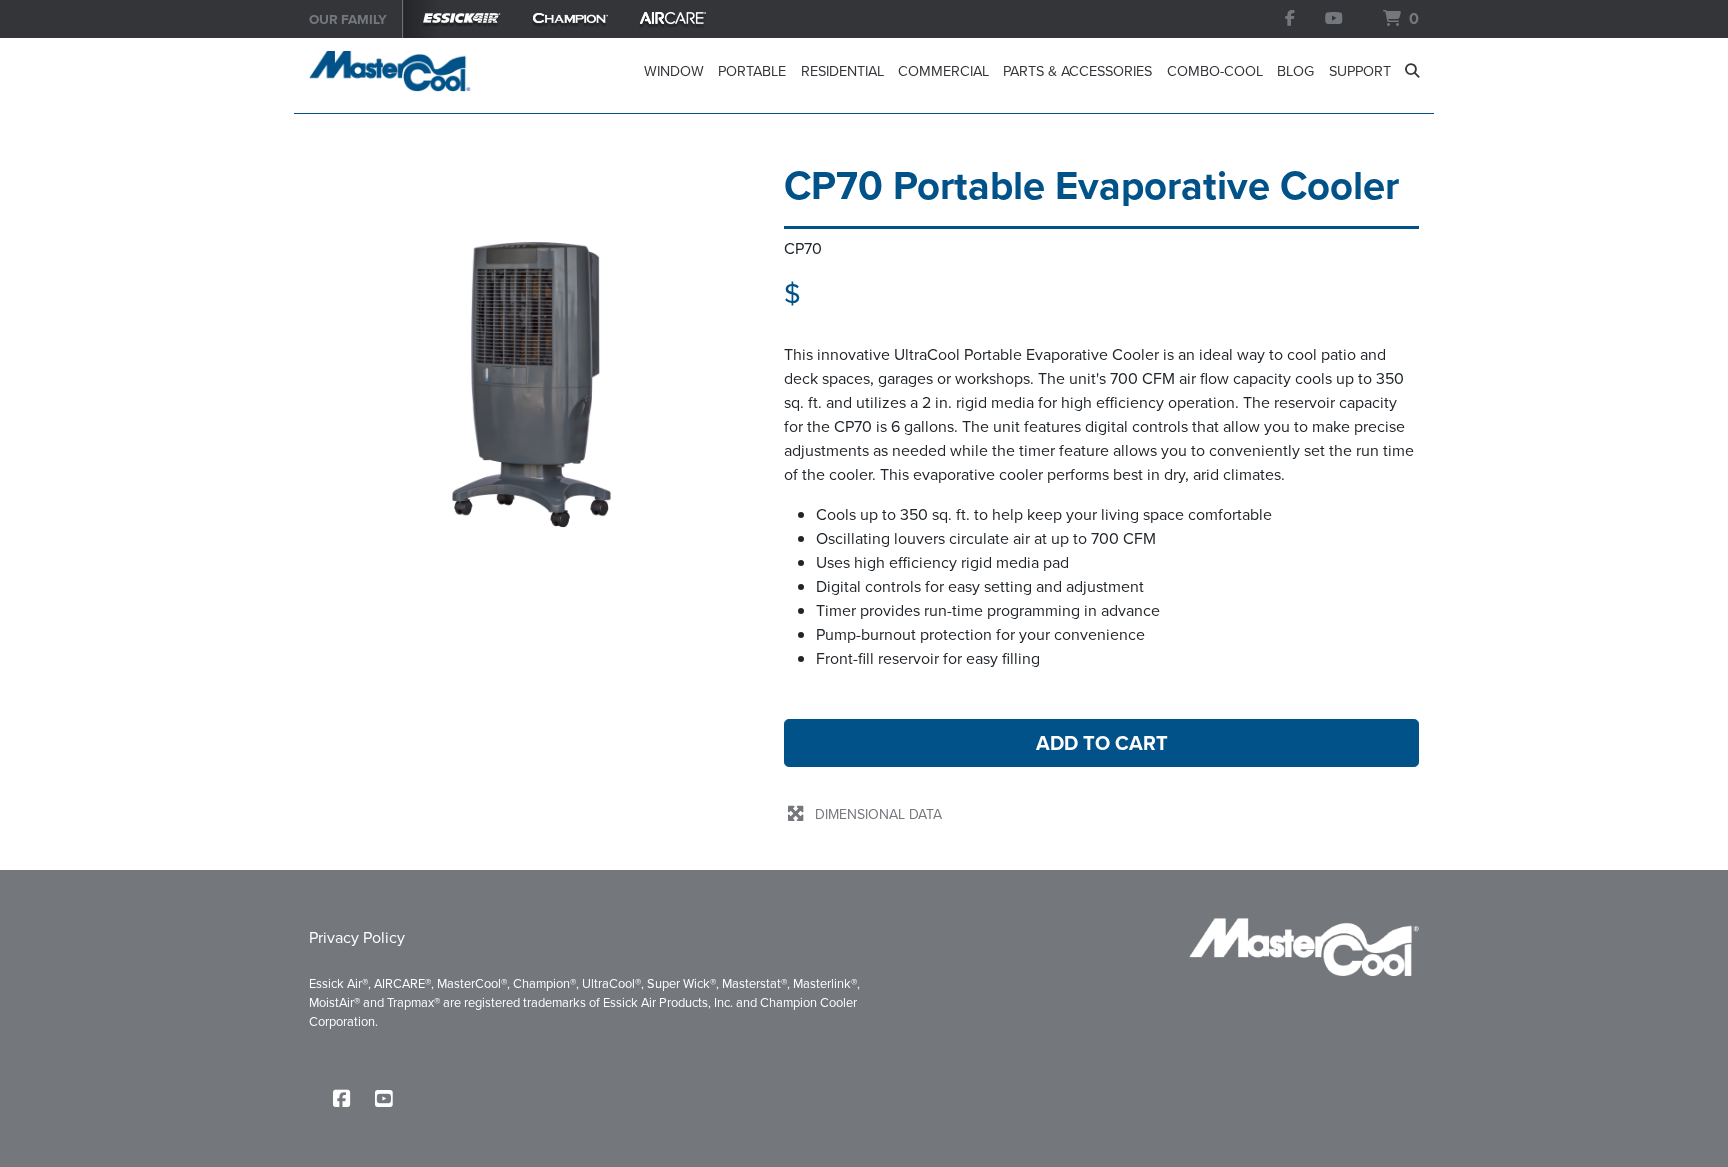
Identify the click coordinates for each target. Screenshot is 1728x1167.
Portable (752, 71)
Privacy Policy (357, 937)
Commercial (943, 71)
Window (673, 71)
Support (1359, 71)
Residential (842, 71)
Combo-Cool (1214, 71)
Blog (1295, 71)
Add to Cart (1102, 743)
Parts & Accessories (1077, 71)
